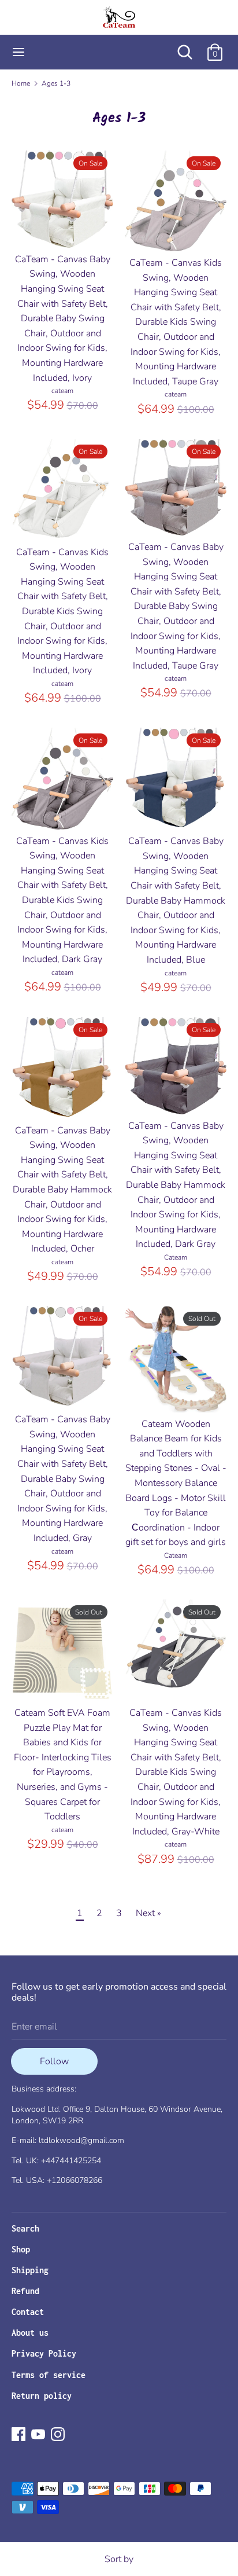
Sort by (119, 2559)
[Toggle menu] (18, 52)
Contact (28, 2312)
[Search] (185, 47)
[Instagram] (58, 2434)
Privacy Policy (44, 2353)
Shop (21, 2249)
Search (25, 2228)
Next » (148, 1913)
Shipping (30, 2270)
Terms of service (49, 2375)
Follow (54, 2061)
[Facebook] (18, 2434)
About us (30, 2333)
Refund (25, 2291)
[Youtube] (38, 2434)
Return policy (42, 2396)
